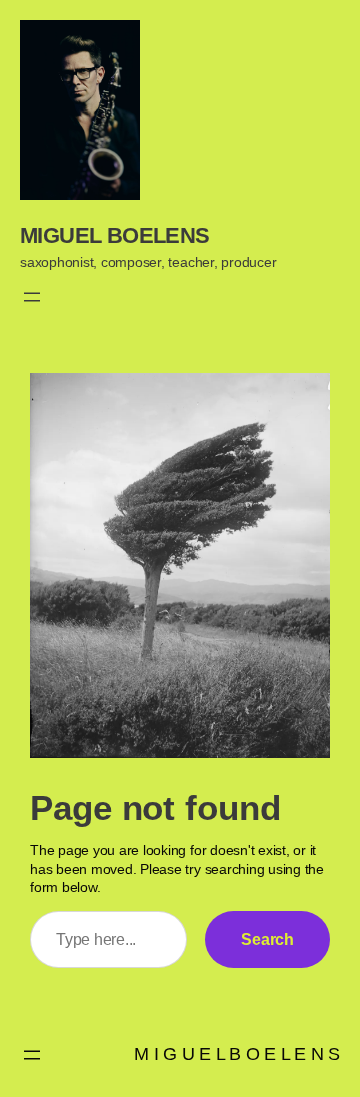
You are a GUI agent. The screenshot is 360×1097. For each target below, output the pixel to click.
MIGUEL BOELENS (115, 235)
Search (267, 939)
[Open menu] (32, 297)
